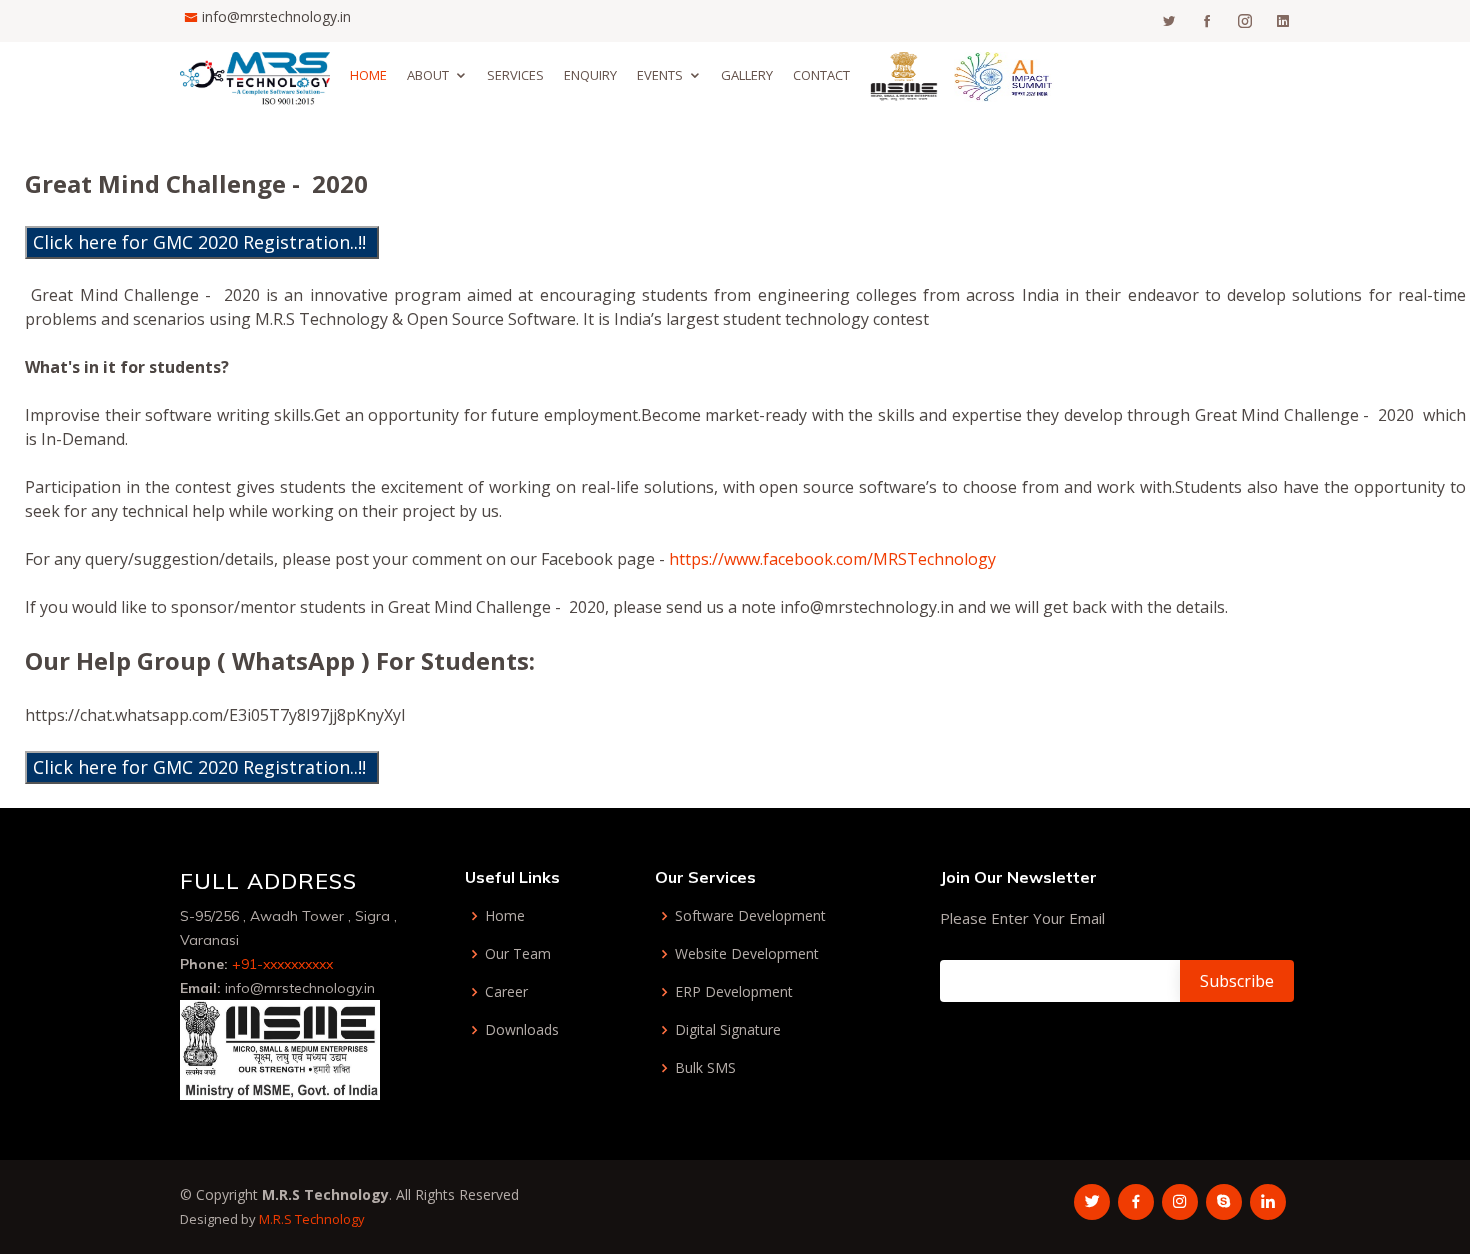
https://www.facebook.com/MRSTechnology (832, 559)
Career (506, 992)
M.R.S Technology (312, 1219)
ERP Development (734, 992)
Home (368, 75)
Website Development (747, 954)
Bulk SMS (705, 1068)
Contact (821, 75)
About (428, 75)
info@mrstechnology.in (276, 16)
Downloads (522, 1030)
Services (515, 75)
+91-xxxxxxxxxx (282, 964)
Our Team (518, 954)
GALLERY (747, 75)
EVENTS (660, 75)
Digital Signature (728, 1030)
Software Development (750, 916)
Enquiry (590, 75)
